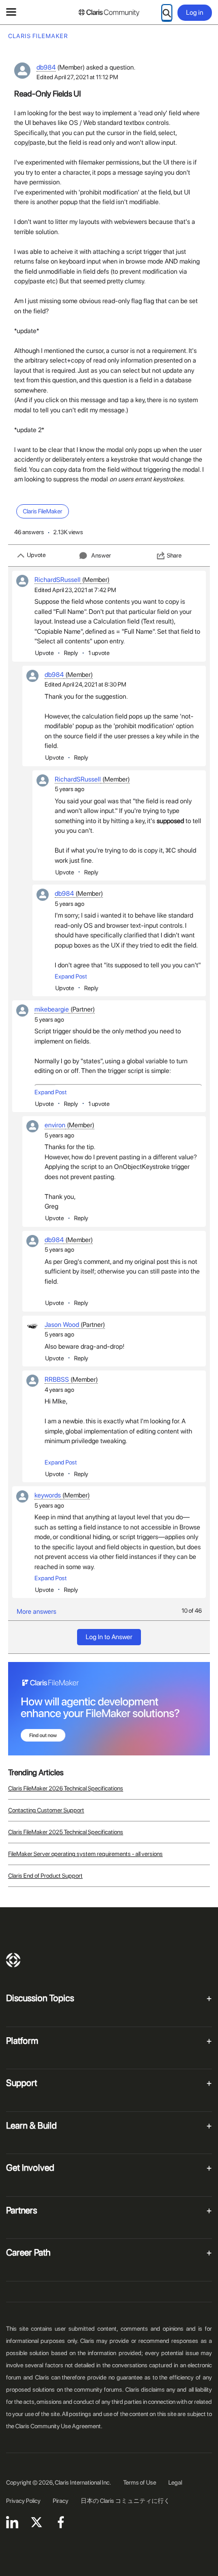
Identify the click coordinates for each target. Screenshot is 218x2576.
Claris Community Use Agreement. (59, 2426)
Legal (175, 2483)
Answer (101, 556)
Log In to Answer (109, 1637)
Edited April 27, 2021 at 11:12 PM (77, 77)
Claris (13, 1960)
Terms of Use (140, 2483)
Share (174, 556)
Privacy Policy (23, 2501)
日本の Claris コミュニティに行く (125, 2501)
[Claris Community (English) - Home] (109, 13)
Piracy (61, 2501)
